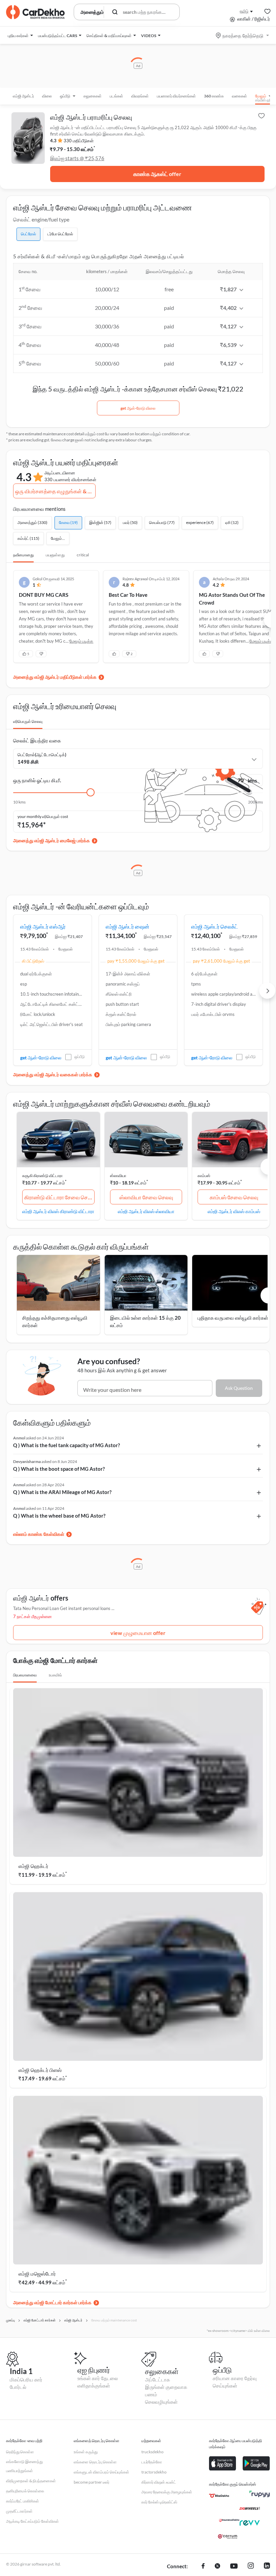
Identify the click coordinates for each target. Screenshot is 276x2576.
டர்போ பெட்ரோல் (60, 234)
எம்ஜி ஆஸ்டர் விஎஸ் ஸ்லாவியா (146, 1211)
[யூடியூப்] (234, 2567)
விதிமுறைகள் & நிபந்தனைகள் (31, 2481)
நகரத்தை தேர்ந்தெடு (243, 36)
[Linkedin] (267, 2567)
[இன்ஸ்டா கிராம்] (251, 2567)
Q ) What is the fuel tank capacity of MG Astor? (66, 1445)
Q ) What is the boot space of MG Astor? (59, 1469)
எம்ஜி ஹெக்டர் (33, 1866)
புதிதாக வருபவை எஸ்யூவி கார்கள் (233, 1318)
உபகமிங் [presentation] (55, 1675)
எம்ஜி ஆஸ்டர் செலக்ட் (215, 926)
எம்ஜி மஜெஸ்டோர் (37, 2274)
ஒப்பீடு (80, 1057)
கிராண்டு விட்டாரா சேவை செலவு (59, 1197)
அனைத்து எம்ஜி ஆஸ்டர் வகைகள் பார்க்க (53, 1074)
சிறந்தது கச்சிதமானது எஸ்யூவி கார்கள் (55, 1322)
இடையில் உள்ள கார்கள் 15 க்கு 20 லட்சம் (145, 1322)
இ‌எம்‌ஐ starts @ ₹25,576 (77, 158)
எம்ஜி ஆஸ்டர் (23, 96)
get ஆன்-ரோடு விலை (138, 408)
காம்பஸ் (204, 1176)
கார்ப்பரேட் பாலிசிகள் (23, 2501)
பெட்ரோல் (28, 234)
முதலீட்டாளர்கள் (19, 2511)
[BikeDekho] (219, 2496)
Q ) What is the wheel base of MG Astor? (59, 1516)
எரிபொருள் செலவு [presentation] (28, 721)
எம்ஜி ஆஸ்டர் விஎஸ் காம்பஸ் (234, 1211)
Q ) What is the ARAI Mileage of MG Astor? (62, 1492)
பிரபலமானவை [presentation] (25, 1675)
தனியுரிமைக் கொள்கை (25, 2491)
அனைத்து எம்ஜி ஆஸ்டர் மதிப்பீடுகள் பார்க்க (55, 677)
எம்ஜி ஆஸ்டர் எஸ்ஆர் (43, 926)
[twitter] (217, 2567)
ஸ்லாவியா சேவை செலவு (146, 1197)
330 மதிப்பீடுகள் (79, 141)
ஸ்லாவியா (118, 1176)
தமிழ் (244, 11)
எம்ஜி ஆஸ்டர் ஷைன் (128, 926)
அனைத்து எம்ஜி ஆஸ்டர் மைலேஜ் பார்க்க (51, 840)
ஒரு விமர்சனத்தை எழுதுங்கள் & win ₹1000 (55, 491)
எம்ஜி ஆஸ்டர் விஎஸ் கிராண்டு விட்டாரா (58, 1211)
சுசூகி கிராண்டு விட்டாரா (42, 1176)
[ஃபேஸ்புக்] (203, 2567)
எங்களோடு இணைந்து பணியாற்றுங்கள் (24, 2466)
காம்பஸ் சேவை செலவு (234, 1197)
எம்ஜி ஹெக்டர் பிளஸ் (40, 2070)
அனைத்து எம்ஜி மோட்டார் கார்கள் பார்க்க (52, 2302)
